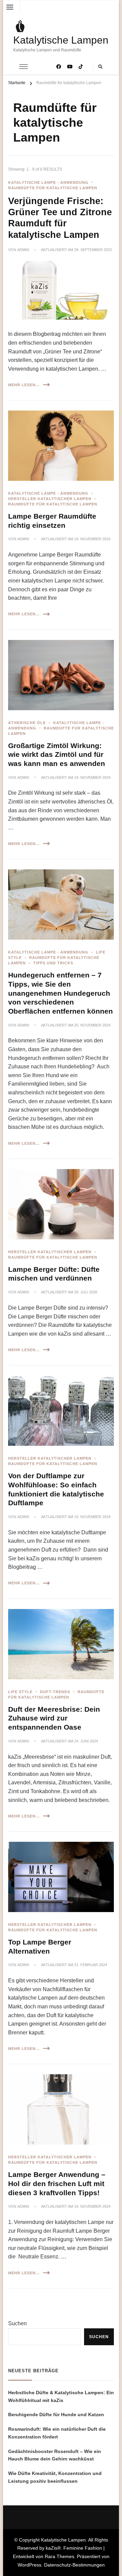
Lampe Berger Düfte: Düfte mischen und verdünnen (54, 1274)
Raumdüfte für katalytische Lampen (53, 188)
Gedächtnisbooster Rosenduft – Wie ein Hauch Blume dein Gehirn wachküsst (55, 2455)
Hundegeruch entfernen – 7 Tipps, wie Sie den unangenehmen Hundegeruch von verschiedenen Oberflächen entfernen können (60, 993)
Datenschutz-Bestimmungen (74, 2565)
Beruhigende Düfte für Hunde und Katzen (56, 2414)
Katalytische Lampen (61, 40)
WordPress (29, 2565)
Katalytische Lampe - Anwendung (48, 182)
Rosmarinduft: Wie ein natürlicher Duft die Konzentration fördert (57, 2433)
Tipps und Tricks (53, 963)
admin (23, 250)
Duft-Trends (55, 1692)
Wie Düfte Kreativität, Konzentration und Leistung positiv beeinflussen (55, 2477)
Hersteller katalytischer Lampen (50, 499)
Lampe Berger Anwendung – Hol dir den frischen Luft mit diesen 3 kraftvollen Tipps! (57, 2184)
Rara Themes (59, 2556)
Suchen (17, 2323)
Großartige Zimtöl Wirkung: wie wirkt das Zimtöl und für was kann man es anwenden (57, 755)
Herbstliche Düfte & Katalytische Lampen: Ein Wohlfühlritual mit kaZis (61, 2396)
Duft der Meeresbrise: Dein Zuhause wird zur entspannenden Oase (54, 1718)
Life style (20, 1692)
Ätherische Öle (27, 723)
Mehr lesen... (24, 385)
